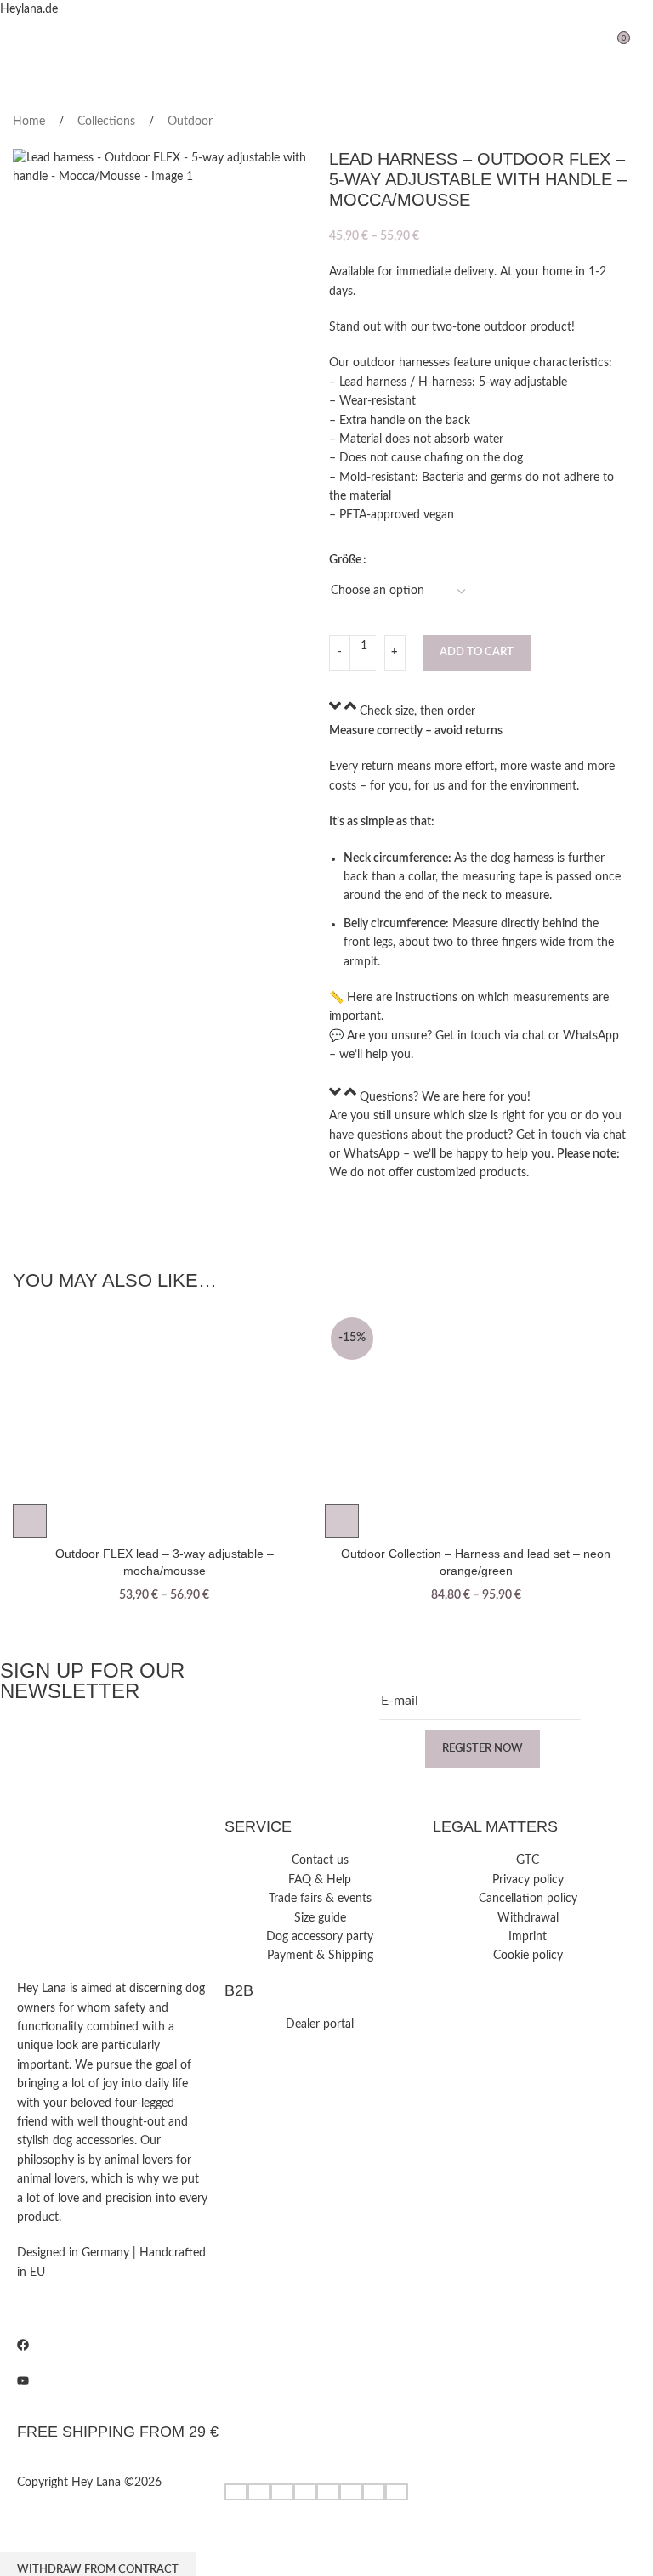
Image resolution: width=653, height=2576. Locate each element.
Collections (108, 122)
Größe (345, 560)
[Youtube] (112, 2381)
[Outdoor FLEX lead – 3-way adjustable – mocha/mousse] (165, 1425)
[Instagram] (112, 2308)
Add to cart (477, 652)
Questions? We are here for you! (445, 1097)
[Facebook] (112, 2345)
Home (31, 122)
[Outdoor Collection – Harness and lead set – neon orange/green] (477, 1425)
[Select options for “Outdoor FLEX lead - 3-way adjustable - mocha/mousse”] (30, 1521)
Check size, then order (417, 712)
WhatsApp (591, 1036)
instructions (426, 998)
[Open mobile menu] (20, 44)
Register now (483, 1749)
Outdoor (190, 122)
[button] (479, 709)
